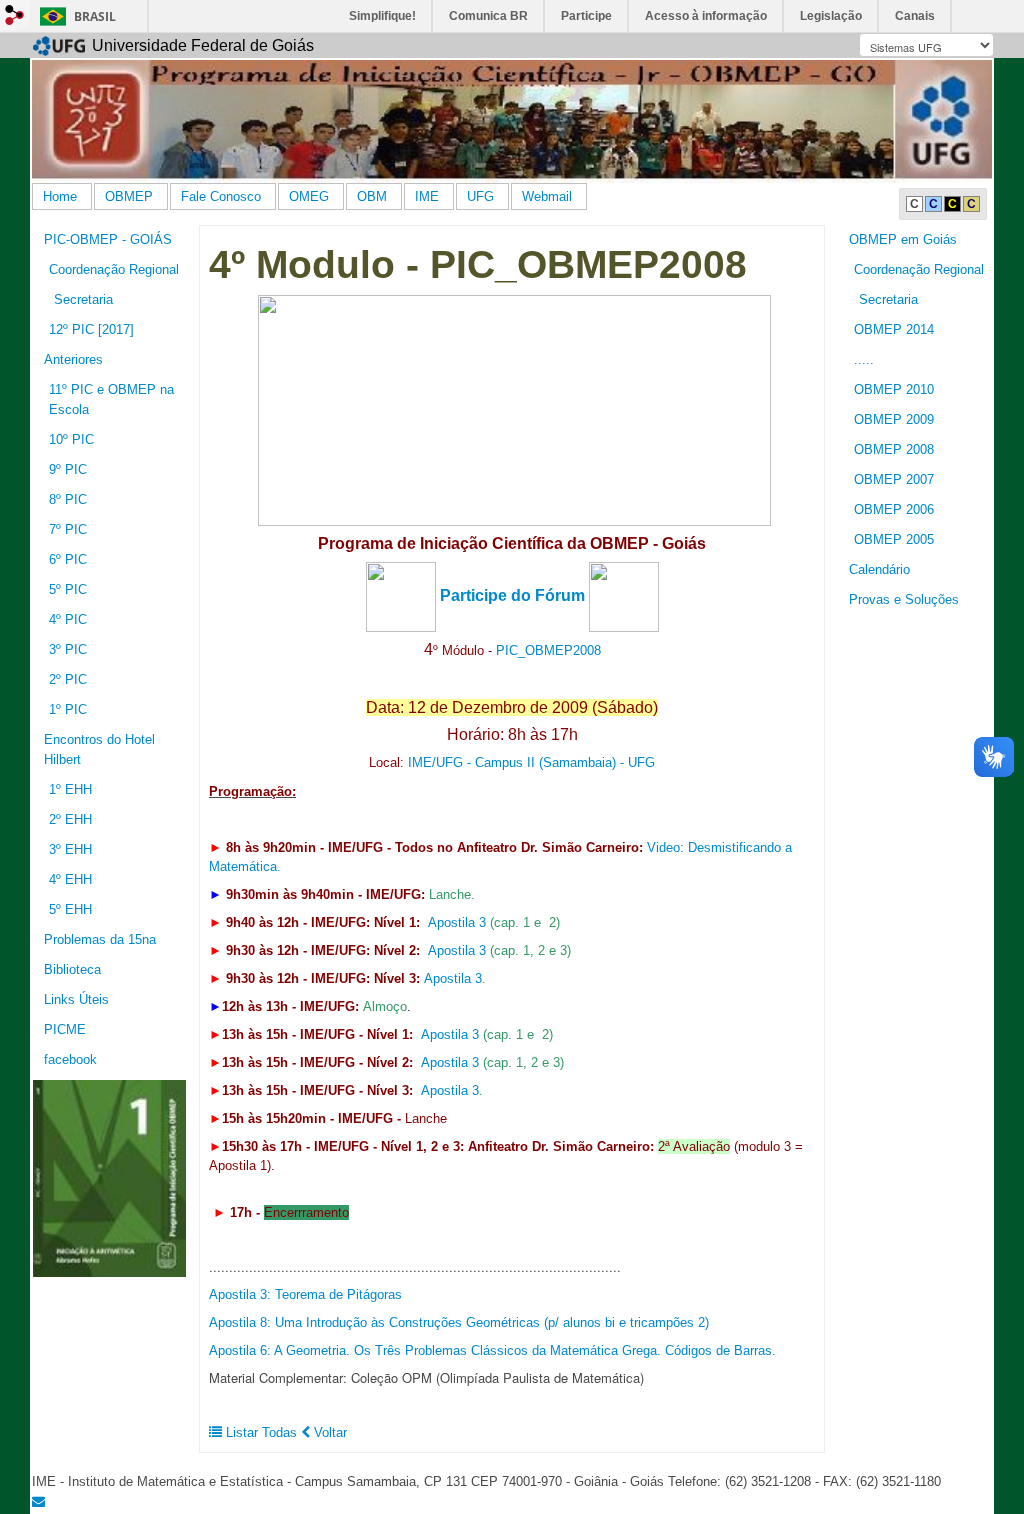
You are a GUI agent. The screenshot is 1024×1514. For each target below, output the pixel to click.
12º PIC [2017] (91, 329)
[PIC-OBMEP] (109, 1177)
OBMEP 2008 (894, 449)
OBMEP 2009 (894, 419)
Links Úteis (76, 999)
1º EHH (70, 789)
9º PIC (68, 469)
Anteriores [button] (73, 359)
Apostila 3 (457, 922)
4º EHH (70, 879)
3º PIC (68, 649)
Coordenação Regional (919, 269)
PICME (65, 1029)
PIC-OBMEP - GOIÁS (108, 239)
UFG (480, 196)
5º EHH (70, 909)
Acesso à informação (706, 16)
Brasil (95, 16)
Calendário (879, 569)
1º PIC (68, 709)
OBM (372, 196)
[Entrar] (15, 15)
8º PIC (68, 499)
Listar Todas (259, 1432)
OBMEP (129, 196)
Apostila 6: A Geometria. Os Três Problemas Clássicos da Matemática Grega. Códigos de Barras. (492, 1350)
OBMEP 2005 (894, 539)
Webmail (547, 196)
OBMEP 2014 (894, 329)
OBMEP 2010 (894, 389)
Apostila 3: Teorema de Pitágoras (305, 1294)
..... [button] (864, 359)
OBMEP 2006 (894, 509)
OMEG (309, 196)
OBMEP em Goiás (903, 239)
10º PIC (71, 439)
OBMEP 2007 (894, 479)
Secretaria (888, 299)
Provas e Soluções (904, 599)
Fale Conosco (221, 196)
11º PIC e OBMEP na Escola (111, 399)
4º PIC (68, 619)
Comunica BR (488, 16)
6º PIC (68, 559)
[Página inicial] (512, 120)
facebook (70, 1059)
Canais (915, 16)
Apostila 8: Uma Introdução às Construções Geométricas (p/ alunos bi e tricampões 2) (459, 1322)
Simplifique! (382, 16)
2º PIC (68, 679)
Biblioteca (72, 969)
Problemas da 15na (100, 939)
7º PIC (68, 529)
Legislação (831, 16)
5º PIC (68, 589)
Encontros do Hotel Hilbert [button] (99, 749)
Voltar (328, 1432)
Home (60, 196)
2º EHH (70, 819)
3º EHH (70, 849)
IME (427, 196)
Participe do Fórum (512, 595)
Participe (586, 16)
